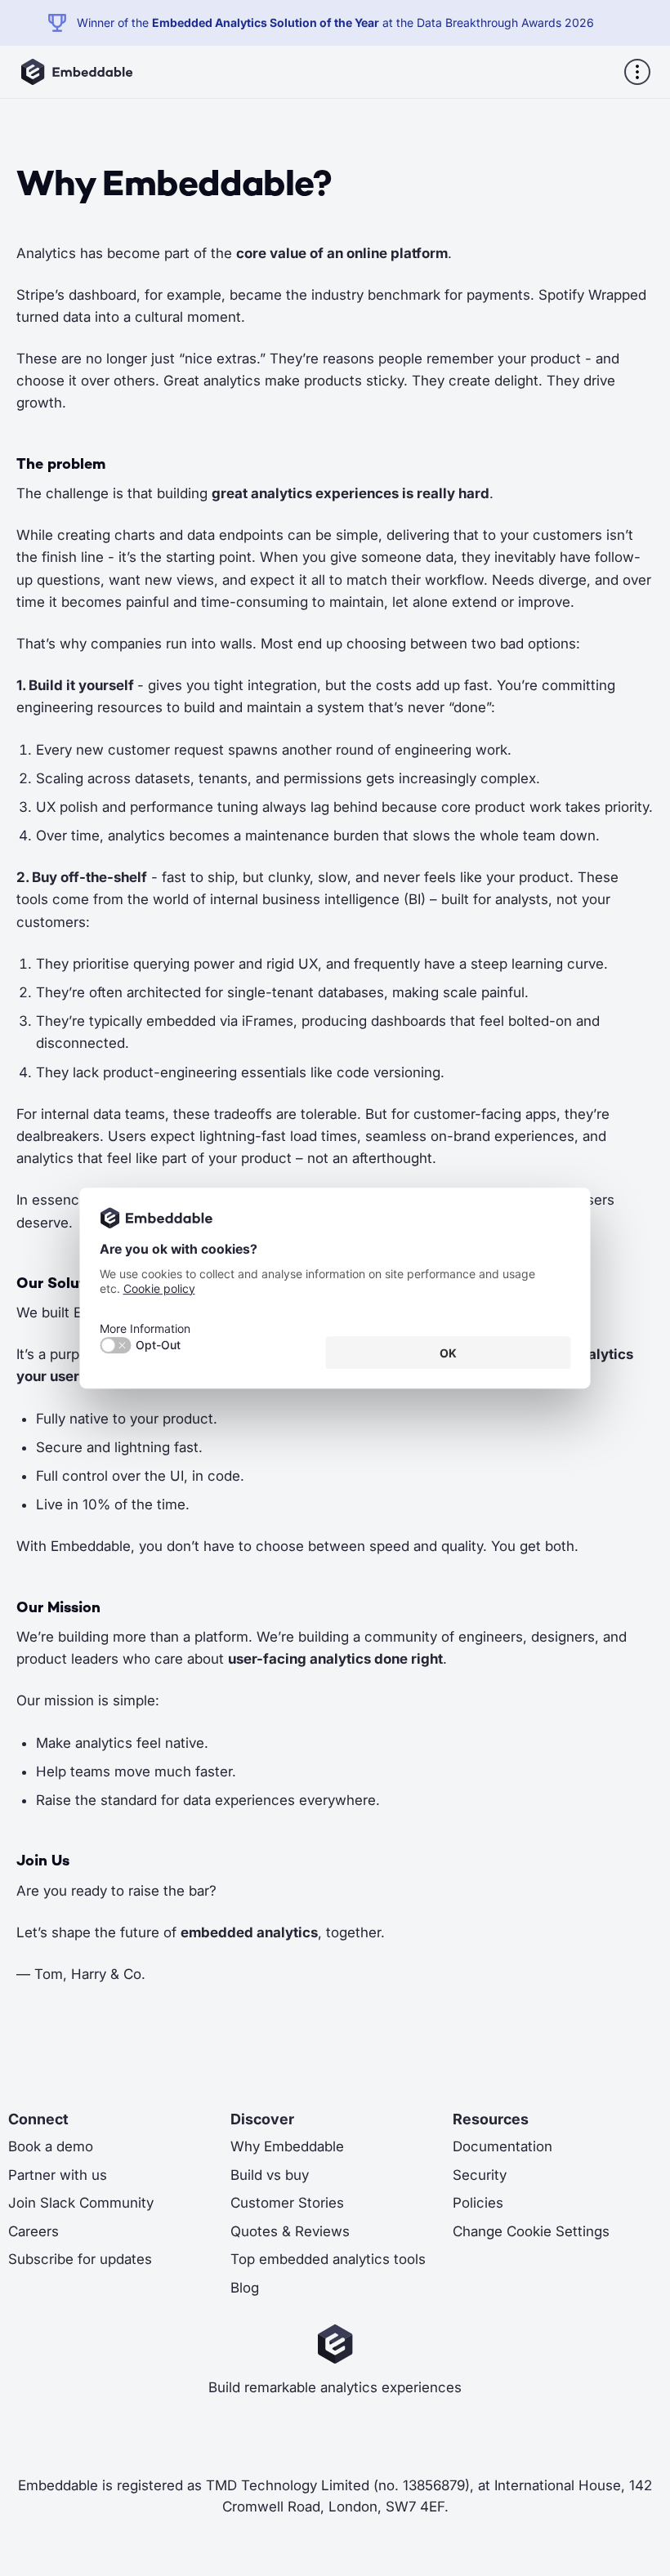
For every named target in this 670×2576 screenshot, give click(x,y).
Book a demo (51, 2146)
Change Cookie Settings (531, 2231)
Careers (33, 2231)
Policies (478, 2203)
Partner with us (58, 2175)
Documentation (502, 2146)
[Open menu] (637, 72)
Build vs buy (270, 2175)
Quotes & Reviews (290, 2231)
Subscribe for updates (80, 2259)
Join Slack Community (81, 2203)
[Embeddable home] (76, 72)
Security (480, 2175)
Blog (245, 2288)
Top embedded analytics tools (328, 2259)
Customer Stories (287, 2203)
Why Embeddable (287, 2146)
